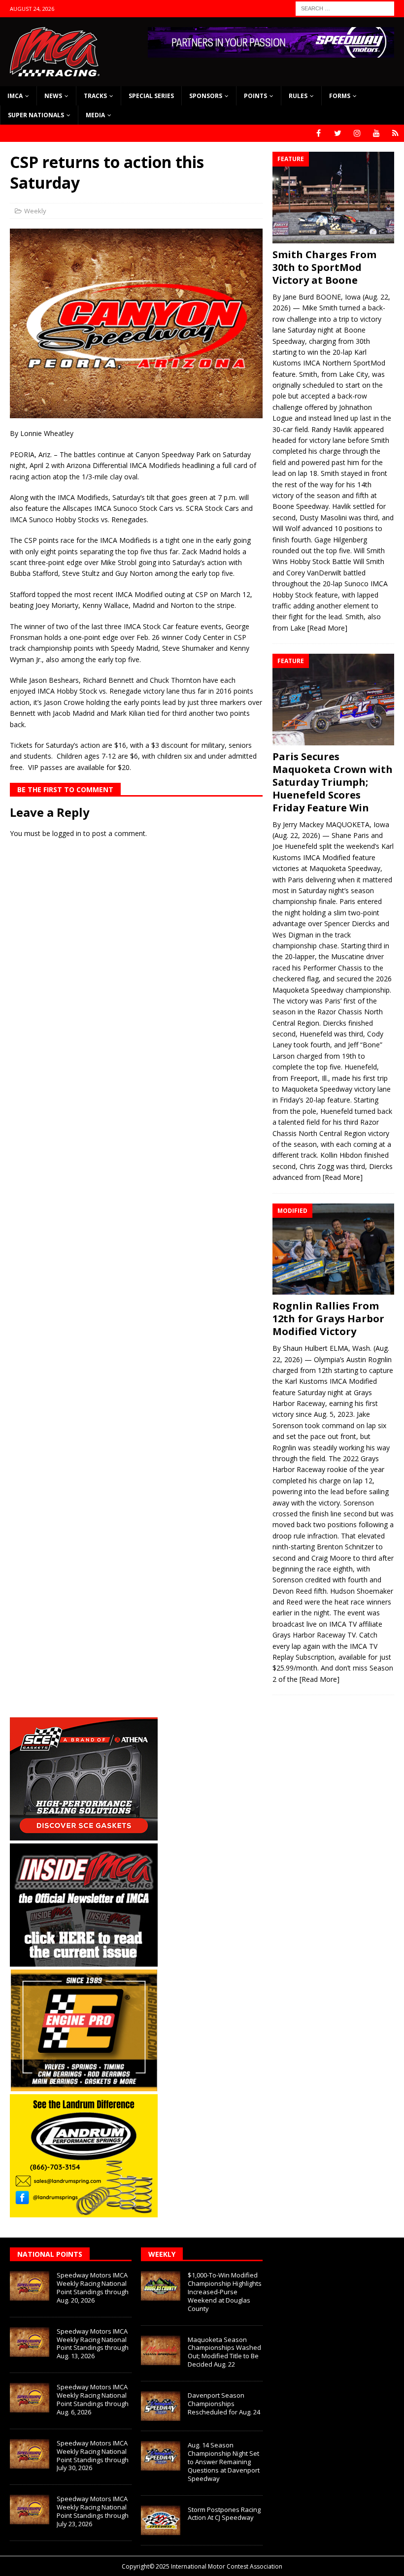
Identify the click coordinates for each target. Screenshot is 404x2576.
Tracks (95, 96)
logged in (67, 833)
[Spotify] (395, 133)
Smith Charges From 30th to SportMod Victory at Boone (324, 267)
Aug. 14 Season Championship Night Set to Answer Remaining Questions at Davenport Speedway (224, 2462)
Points (255, 96)
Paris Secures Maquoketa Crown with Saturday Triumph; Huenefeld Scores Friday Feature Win (333, 782)
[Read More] (327, 628)
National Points (50, 2254)
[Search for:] (345, 8)
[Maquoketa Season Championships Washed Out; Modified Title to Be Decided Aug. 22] (161, 2350)
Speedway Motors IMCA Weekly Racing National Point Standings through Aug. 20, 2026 (93, 2288)
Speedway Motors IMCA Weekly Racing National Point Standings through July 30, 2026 (93, 2456)
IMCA (15, 96)
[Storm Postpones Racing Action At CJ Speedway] (161, 2520)
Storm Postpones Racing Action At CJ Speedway (224, 2514)
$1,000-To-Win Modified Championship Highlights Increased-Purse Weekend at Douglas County (225, 2292)
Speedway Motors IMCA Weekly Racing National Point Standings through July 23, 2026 (93, 2511)
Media (95, 115)
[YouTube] (376, 133)
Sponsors (206, 96)
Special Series (151, 96)
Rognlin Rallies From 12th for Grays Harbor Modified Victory (328, 1319)
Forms (340, 96)
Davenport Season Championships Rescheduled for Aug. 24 (224, 2404)
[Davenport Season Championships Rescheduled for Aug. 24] (161, 2406)
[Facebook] (319, 133)
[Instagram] (357, 133)
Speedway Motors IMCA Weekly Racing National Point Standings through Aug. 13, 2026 (93, 2344)
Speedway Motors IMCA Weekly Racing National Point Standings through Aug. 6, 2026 (93, 2399)
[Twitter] (338, 133)
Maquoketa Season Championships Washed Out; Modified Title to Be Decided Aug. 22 (224, 2352)
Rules (298, 96)
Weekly (35, 211)
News (53, 96)
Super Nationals (36, 115)
